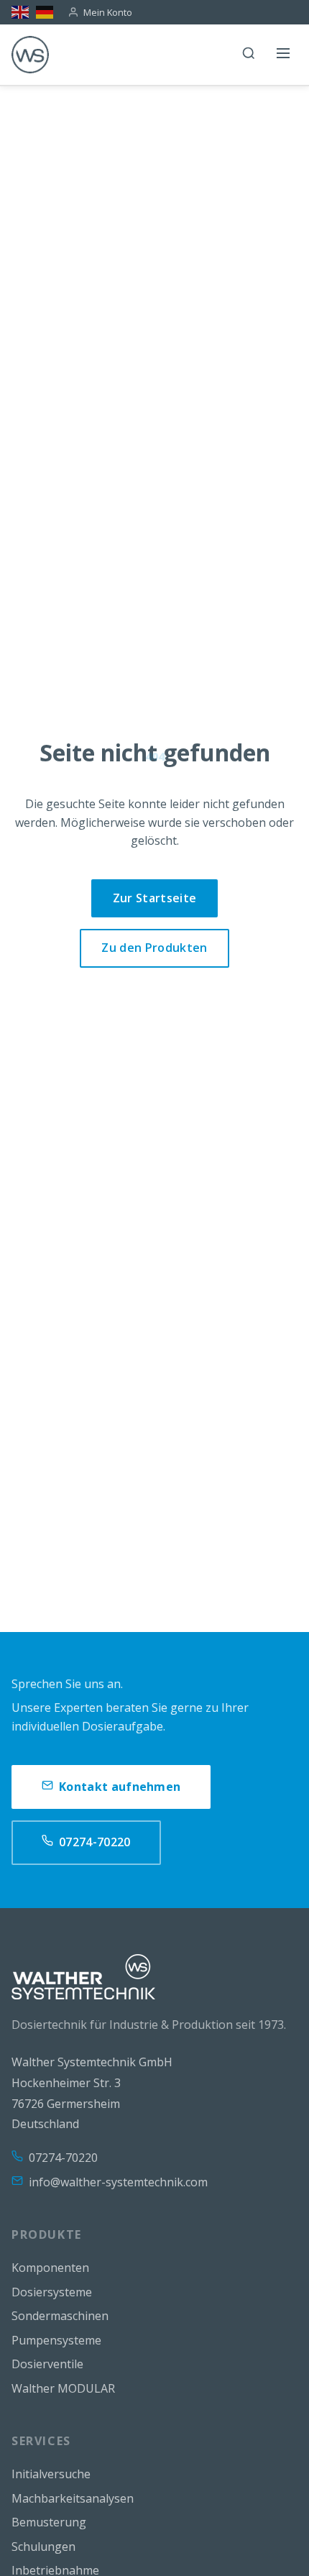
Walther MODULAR (63, 2388)
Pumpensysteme (56, 2340)
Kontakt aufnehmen (120, 1787)
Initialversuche (51, 2474)
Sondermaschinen (60, 2316)
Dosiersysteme (52, 2292)
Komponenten (50, 2268)
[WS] (30, 55)
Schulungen (43, 2547)
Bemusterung (49, 2522)
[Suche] (249, 55)
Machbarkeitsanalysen (73, 2498)
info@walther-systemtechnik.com (118, 2182)
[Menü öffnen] (283, 55)
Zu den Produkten (154, 948)
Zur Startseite (154, 898)
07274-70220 (95, 1842)
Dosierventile (47, 2364)
